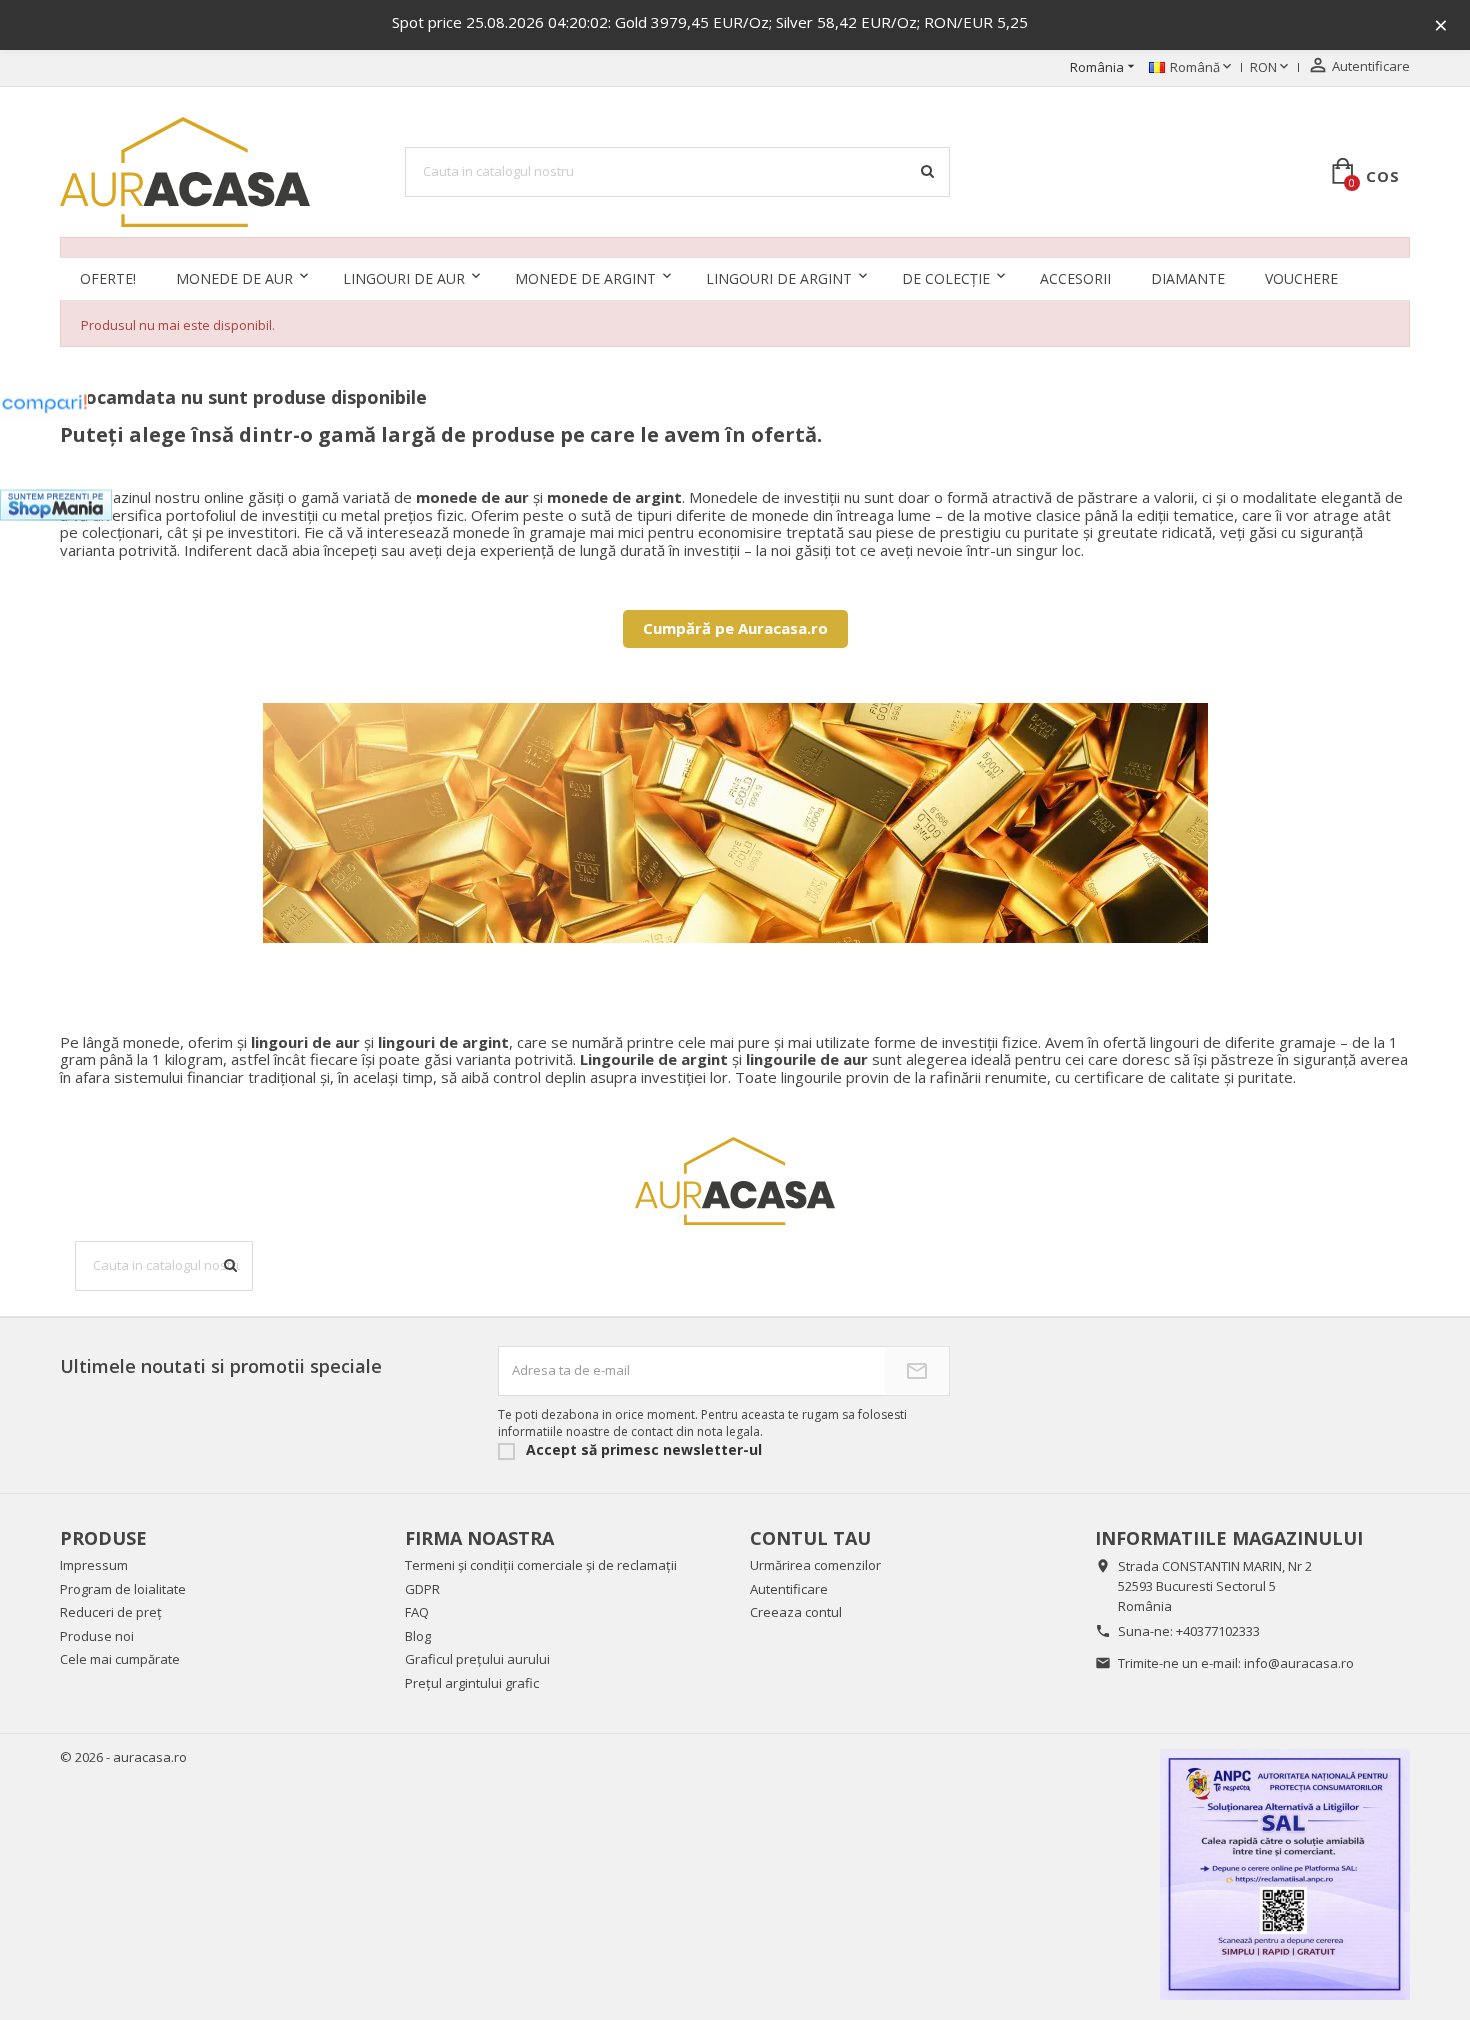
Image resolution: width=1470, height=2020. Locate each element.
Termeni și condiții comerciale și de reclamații (541, 1565)
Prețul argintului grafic (472, 1683)
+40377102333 (1218, 1631)
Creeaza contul (796, 1612)
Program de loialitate (123, 1589)
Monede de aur (234, 278)
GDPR (422, 1589)
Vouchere (1301, 278)
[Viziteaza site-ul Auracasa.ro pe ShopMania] (56, 505)
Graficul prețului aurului (477, 1659)
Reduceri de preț (111, 1612)
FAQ (417, 1612)
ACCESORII (1075, 278)
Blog (418, 1636)
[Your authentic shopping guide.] (44, 404)
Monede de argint (585, 278)
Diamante (1188, 278)
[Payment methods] (1285, 1873)
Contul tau (810, 1538)
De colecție (946, 278)
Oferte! (108, 278)
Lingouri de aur (404, 278)
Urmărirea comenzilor (815, 1565)
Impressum (94, 1565)
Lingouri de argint (779, 278)
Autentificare (789, 1589)
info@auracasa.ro (1299, 1663)
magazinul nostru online (163, 497)
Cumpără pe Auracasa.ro (735, 628)
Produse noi (97, 1636)
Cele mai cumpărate (120, 1659)
